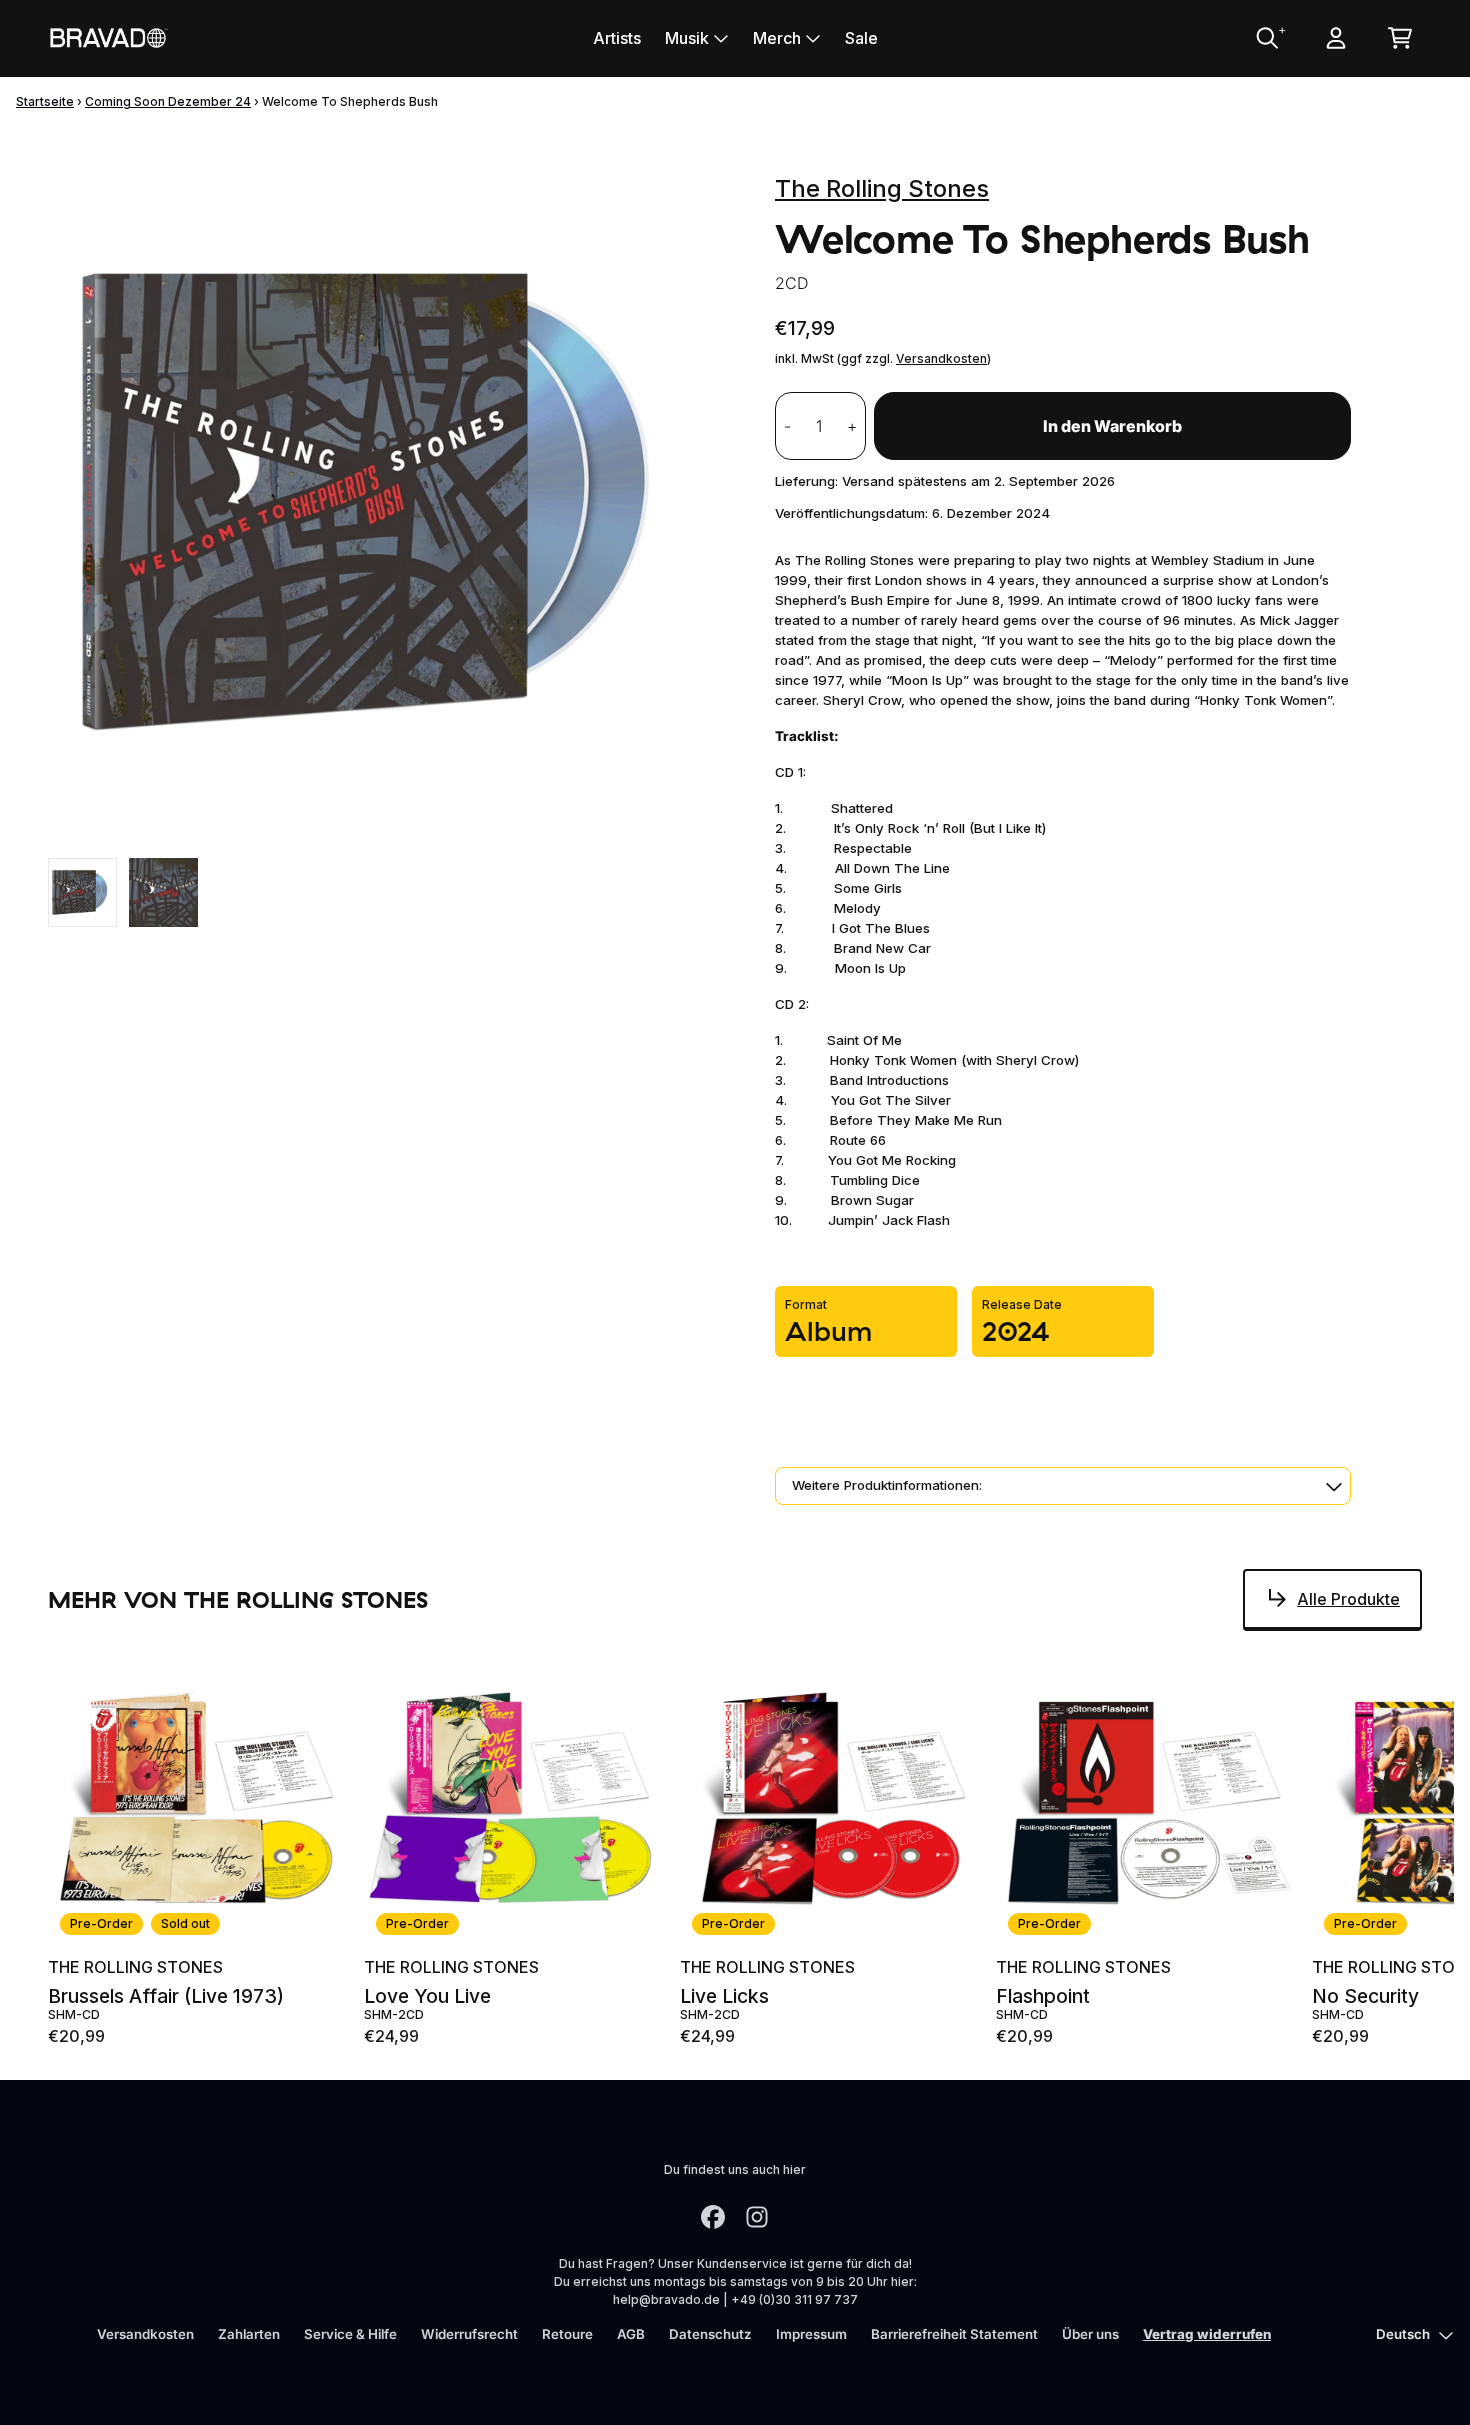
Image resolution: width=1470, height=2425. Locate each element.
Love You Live (427, 1996)
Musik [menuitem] (687, 38)
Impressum (811, 2334)
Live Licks (724, 1996)
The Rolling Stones (882, 188)
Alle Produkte (1348, 1599)
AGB (631, 2334)
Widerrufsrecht (469, 2334)
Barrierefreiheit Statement (954, 2334)
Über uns (1090, 2334)
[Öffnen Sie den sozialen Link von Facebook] (713, 2217)
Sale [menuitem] (861, 38)
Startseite (45, 101)
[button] (1063, 1486)
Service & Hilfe (350, 2334)
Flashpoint (1043, 1996)
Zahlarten (249, 2334)
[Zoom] (391, 502)
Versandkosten (941, 358)
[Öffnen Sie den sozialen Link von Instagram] (757, 2217)
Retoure (567, 2334)
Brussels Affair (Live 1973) (166, 1996)
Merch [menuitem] (777, 38)
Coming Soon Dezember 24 (168, 101)
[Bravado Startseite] (108, 37)
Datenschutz (710, 2334)
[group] (82, 892)
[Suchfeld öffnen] (1266, 38)
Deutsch (1403, 2334)
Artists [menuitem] (617, 38)
